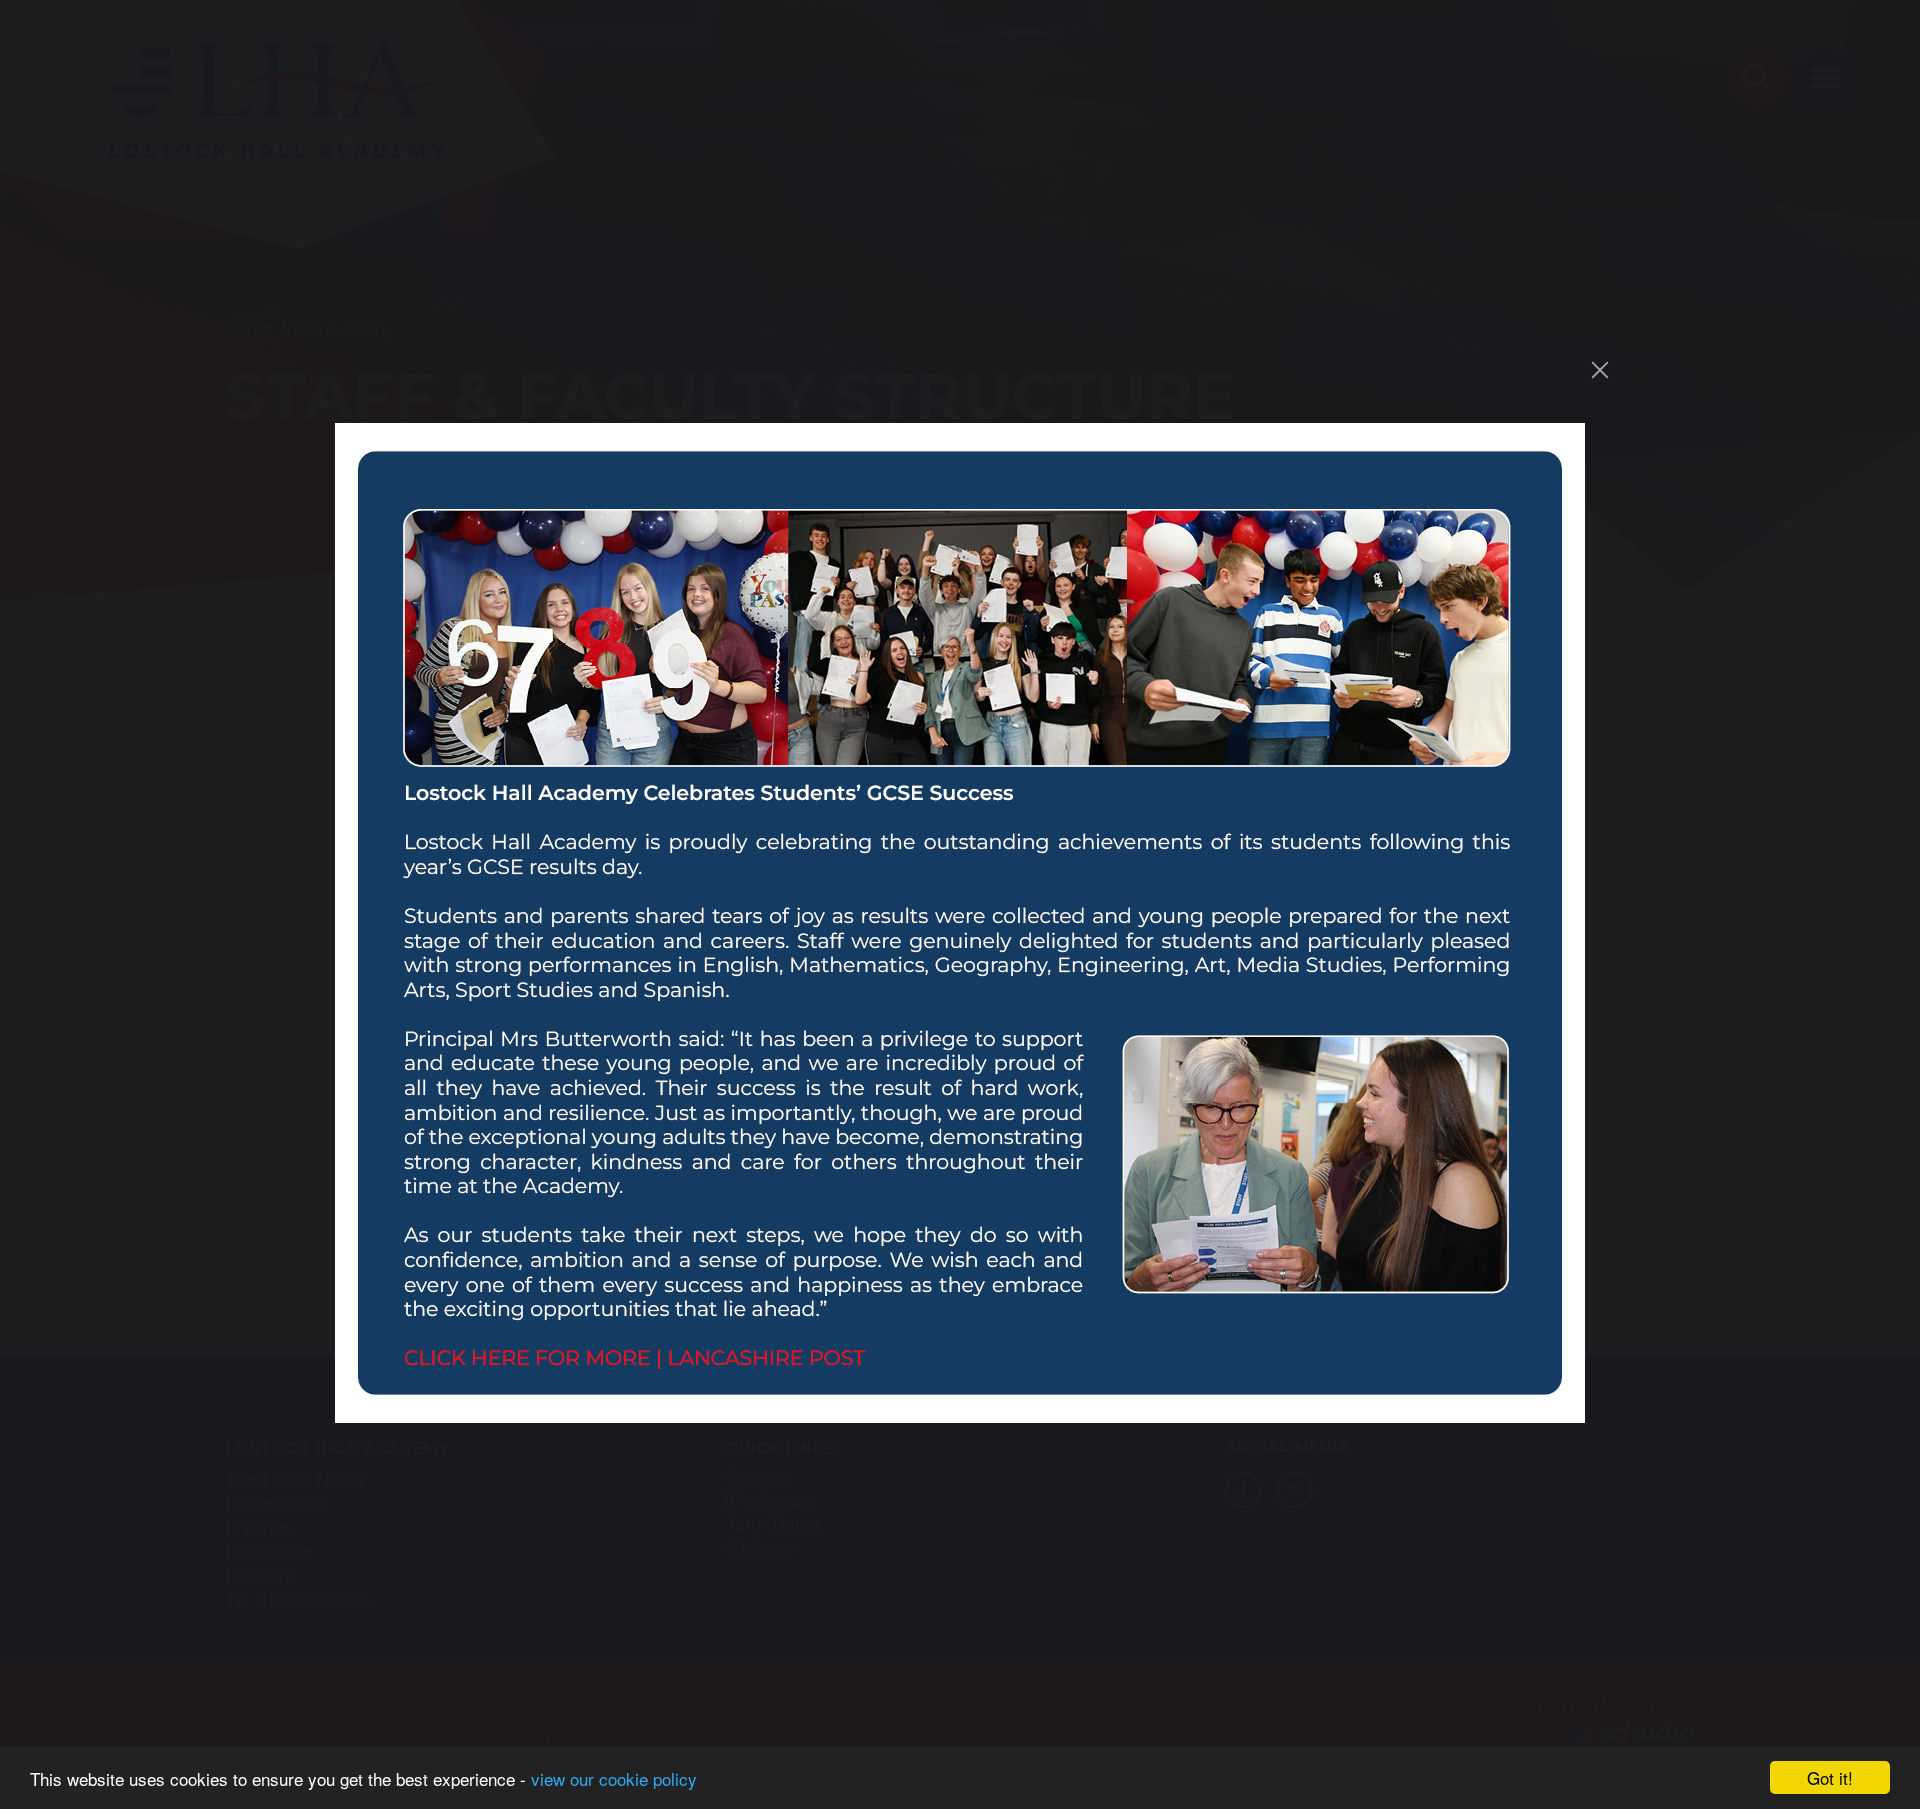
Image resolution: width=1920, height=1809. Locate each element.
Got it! (1830, 1777)
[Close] (1600, 370)
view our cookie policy (614, 1778)
